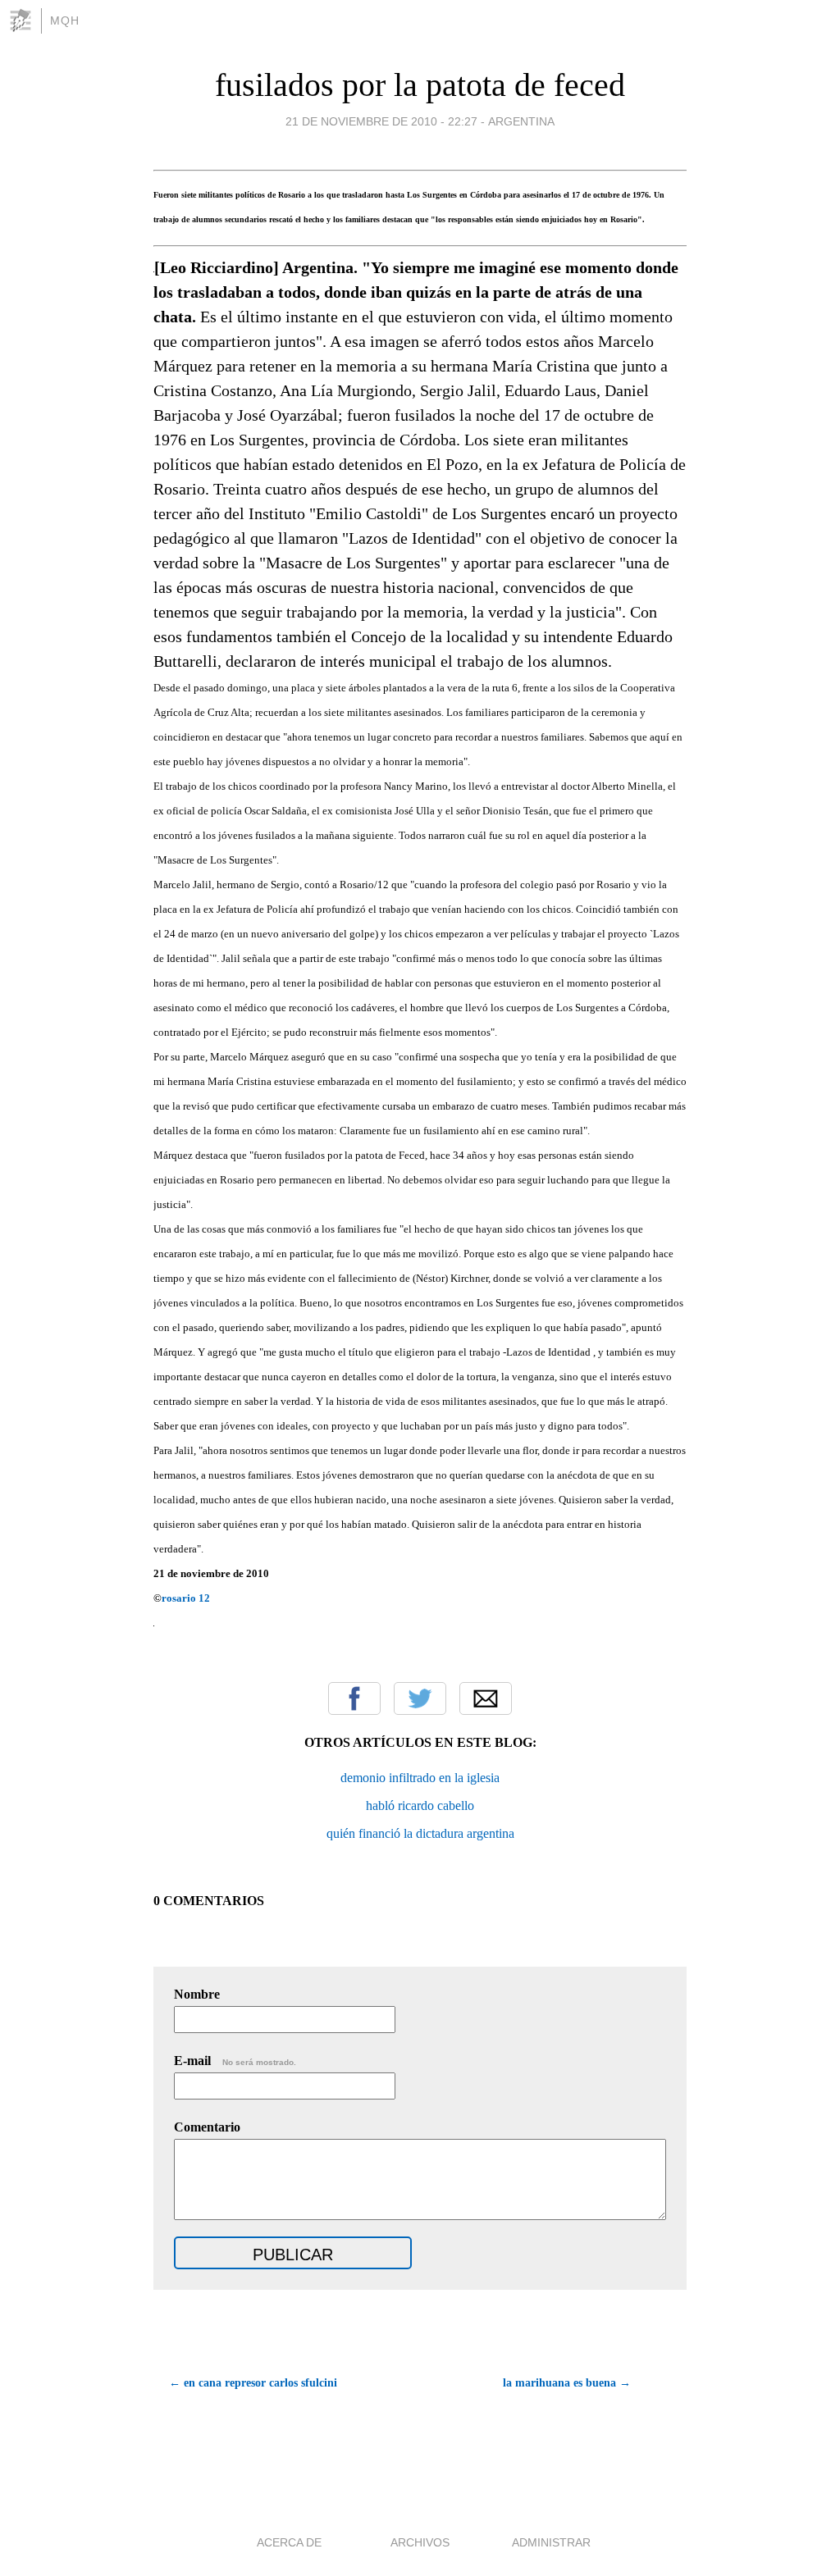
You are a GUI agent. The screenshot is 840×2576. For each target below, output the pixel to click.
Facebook (354, 1698)
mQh (65, 21)
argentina (521, 121)
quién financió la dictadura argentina (420, 1833)
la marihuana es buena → (567, 2383)
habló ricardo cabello (420, 1805)
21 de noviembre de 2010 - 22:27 (381, 121)
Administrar (551, 2542)
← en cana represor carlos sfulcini (253, 2383)
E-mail (235, 2061)
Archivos (420, 2542)
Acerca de (289, 2542)
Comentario (207, 2127)
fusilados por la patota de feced (420, 85)
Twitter (420, 1698)
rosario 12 (186, 1598)
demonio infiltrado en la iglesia (420, 1778)
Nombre (197, 1994)
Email (486, 1698)
